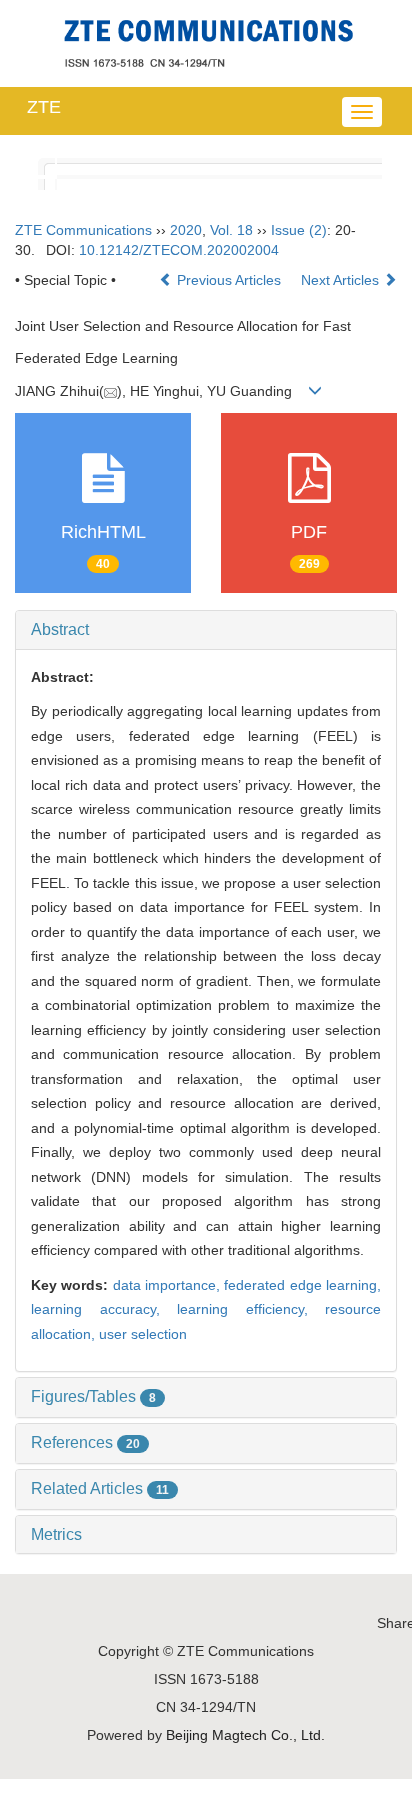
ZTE (44, 107)
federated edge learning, (302, 1285)
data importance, (169, 1285)
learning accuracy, (104, 1309)
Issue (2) (299, 230)
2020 (186, 230)
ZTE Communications (83, 230)
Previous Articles (229, 280)
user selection (143, 1334)
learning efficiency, (251, 1309)
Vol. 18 (231, 230)
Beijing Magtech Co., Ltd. (245, 1735)
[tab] (206, 630)
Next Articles (342, 280)
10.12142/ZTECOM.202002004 (179, 250)
